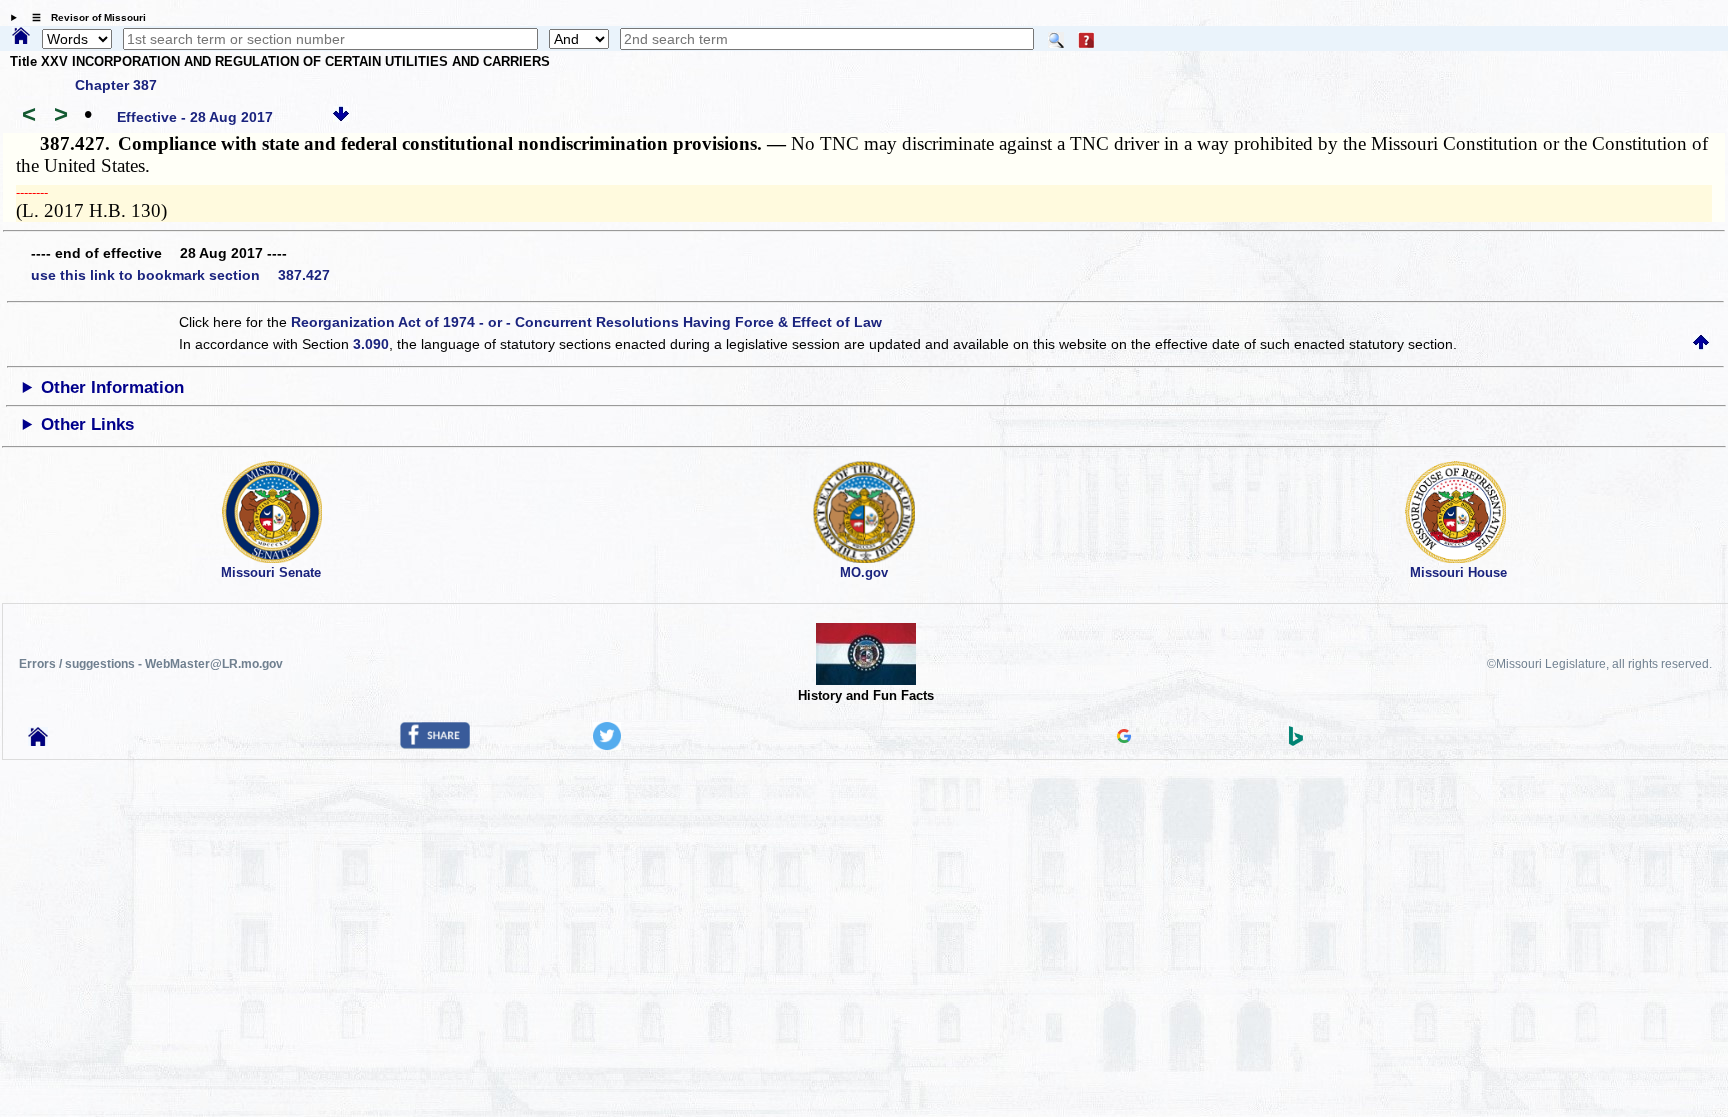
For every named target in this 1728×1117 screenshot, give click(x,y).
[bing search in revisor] (1296, 741)
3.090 (371, 344)
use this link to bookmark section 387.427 (180, 275)
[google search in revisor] (1124, 738)
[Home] (21, 37)
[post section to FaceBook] (435, 744)
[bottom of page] (341, 117)
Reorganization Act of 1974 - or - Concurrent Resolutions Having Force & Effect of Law (586, 322)
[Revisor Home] (38, 741)
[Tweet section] (607, 745)
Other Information (112, 387)
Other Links (87, 424)
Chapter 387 (116, 85)
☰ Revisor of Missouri (84, 17)
